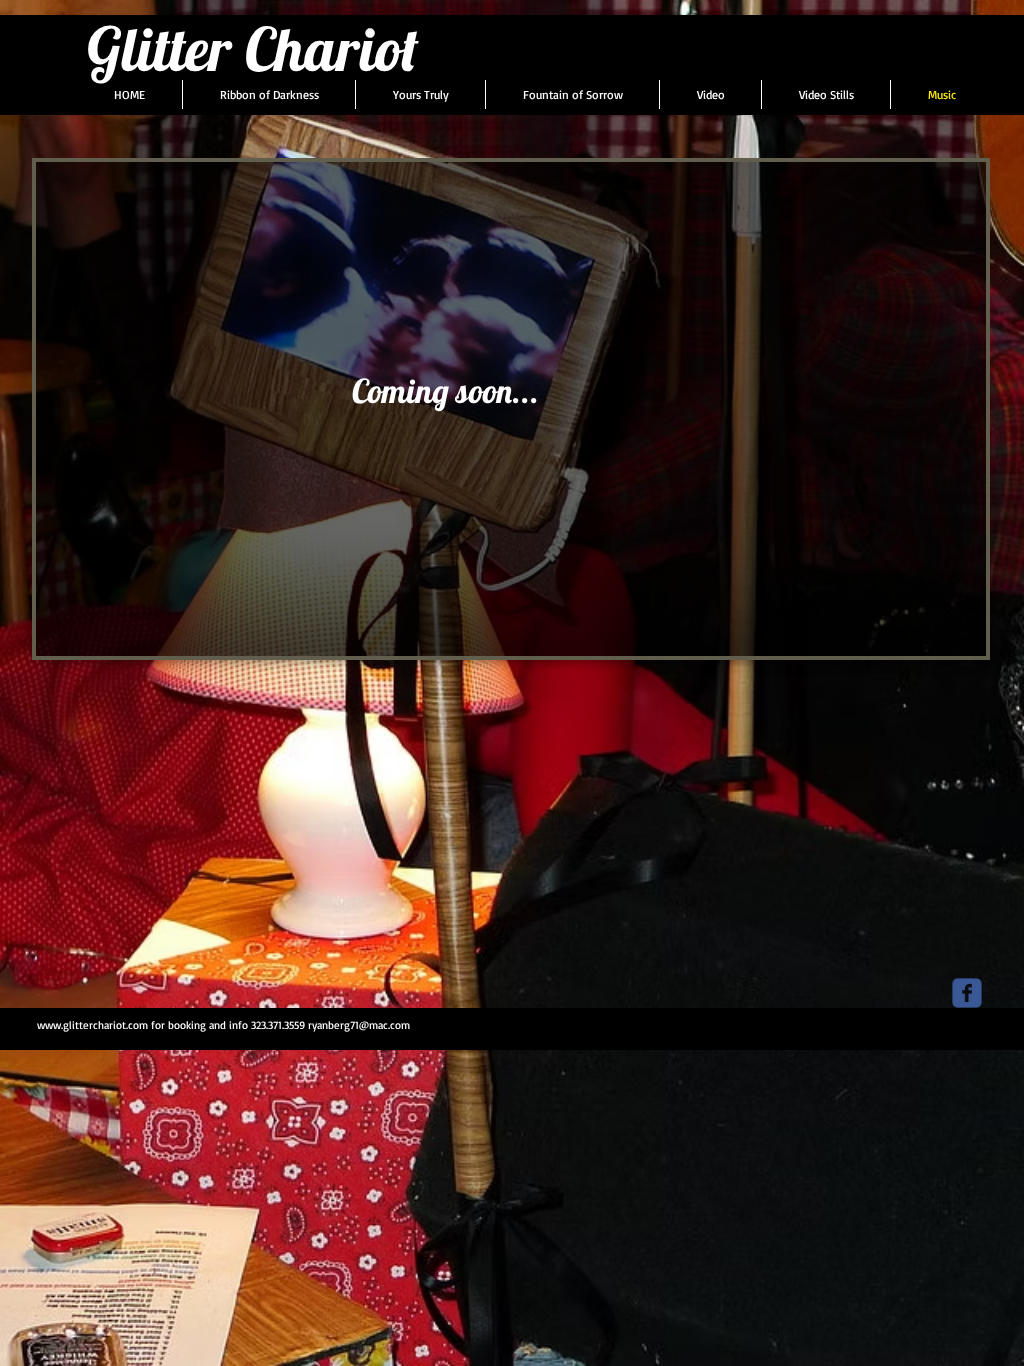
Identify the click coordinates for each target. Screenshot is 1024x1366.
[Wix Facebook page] (967, 993)
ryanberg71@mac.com (359, 1025)
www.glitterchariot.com (92, 1025)
